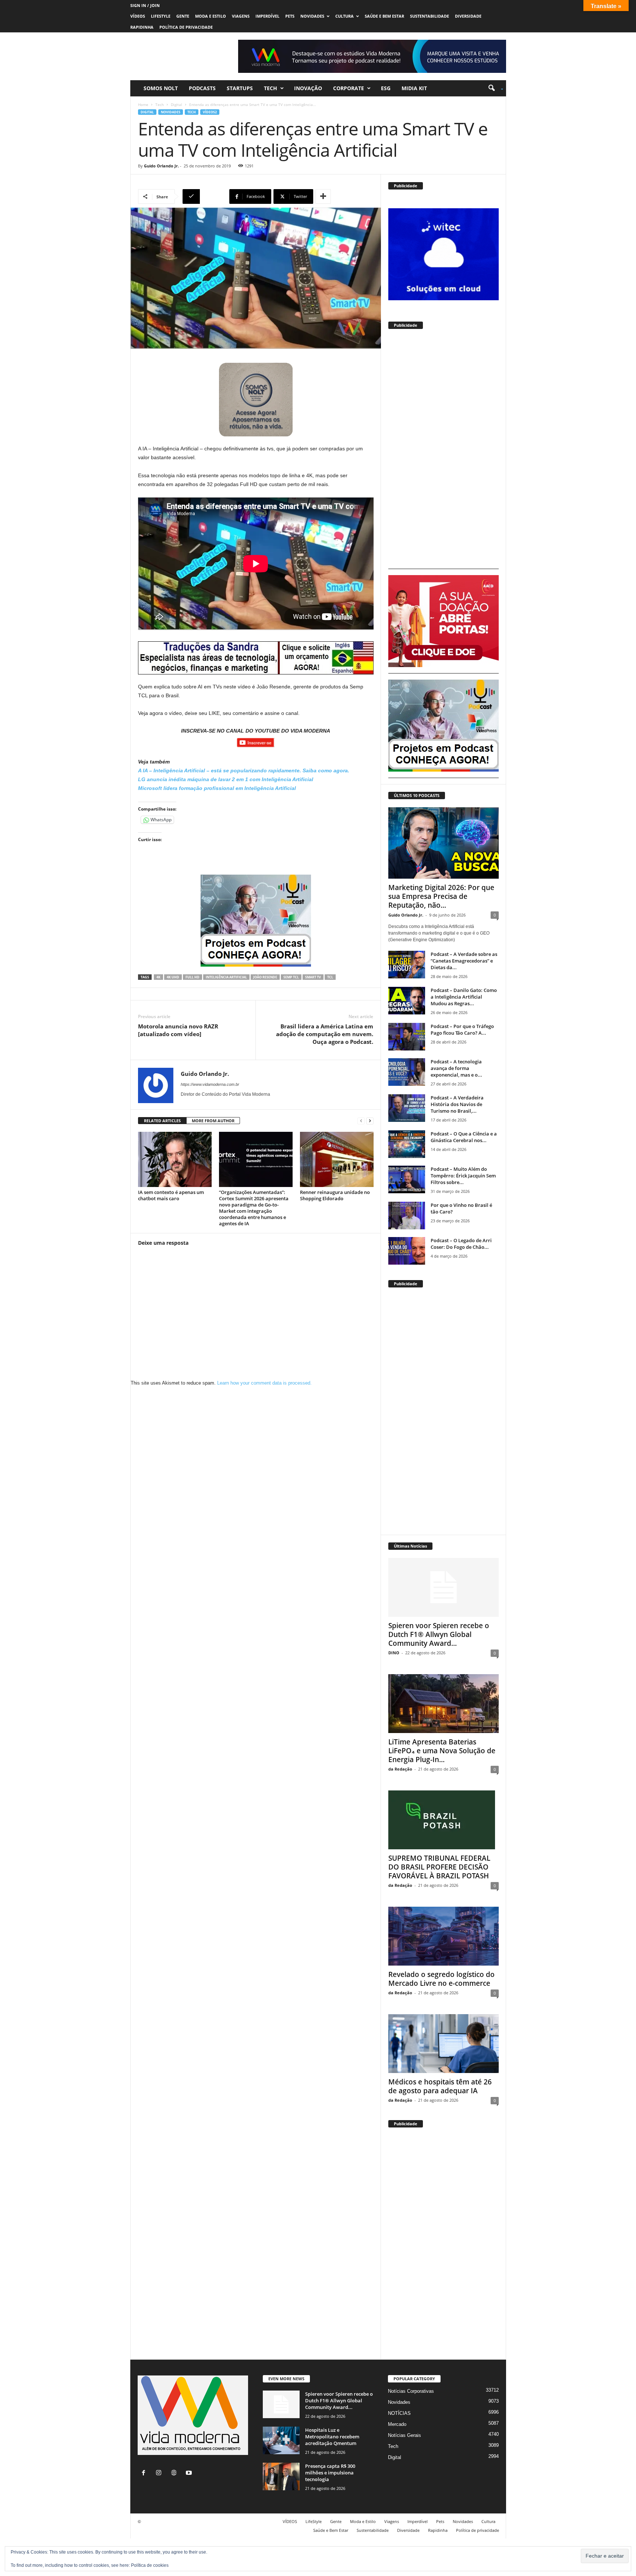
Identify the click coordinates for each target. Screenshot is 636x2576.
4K (158, 977)
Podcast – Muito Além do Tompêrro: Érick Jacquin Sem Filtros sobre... (463, 1176)
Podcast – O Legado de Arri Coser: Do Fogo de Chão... (461, 1244)
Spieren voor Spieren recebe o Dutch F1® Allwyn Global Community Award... (439, 1634)
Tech (271, 88)
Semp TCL (291, 977)
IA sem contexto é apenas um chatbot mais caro (171, 1195)
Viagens (241, 16)
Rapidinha (142, 27)
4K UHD (173, 977)
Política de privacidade (186, 27)
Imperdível (267, 16)
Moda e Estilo (211, 16)
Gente (183, 16)
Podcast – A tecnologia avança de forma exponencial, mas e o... (456, 1068)
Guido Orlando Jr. (161, 166)
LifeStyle (161, 16)
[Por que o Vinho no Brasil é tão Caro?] (407, 1216)
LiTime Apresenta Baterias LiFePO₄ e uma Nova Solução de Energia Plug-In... (442, 1751)
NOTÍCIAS (399, 2413)
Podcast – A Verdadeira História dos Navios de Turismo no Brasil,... (457, 1104)
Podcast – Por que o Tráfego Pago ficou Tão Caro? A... (462, 1030)
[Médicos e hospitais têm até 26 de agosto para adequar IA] (444, 2044)
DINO (394, 1653)
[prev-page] (361, 1121)
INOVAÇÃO (308, 88)
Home (143, 104)
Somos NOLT (161, 88)
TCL (330, 977)
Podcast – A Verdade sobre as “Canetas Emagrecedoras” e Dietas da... (464, 961)
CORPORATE (349, 88)
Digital (176, 104)
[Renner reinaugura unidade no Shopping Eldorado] (337, 1159)
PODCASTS (202, 88)
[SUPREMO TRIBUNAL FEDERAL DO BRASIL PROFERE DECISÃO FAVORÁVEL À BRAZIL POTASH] (444, 1820)
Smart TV (313, 977)
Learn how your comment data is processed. (264, 1383)
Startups (240, 88)
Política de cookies (150, 2565)
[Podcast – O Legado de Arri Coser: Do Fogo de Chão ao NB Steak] (407, 1251)
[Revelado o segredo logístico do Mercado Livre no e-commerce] (444, 1936)
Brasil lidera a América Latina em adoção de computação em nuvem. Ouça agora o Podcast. (325, 1034)
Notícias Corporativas (411, 2391)
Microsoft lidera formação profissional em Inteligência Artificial (217, 788)
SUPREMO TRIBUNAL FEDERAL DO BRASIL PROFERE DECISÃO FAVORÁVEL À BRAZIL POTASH (439, 1867)
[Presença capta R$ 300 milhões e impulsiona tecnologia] (281, 2476)
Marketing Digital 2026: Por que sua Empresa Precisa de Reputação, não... (441, 896)
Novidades (312, 16)
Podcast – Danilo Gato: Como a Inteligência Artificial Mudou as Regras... (464, 997)
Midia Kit (414, 88)
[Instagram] (160, 2474)
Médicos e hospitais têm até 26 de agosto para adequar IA (440, 2086)
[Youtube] (190, 2474)
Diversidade (468, 16)
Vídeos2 (210, 112)
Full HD (192, 977)
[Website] (175, 2474)
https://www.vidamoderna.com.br (210, 1084)
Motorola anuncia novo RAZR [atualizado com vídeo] (178, 1030)
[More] (323, 196)
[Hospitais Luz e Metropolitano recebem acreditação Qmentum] (281, 2440)
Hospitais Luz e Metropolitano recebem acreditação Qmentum (332, 2437)
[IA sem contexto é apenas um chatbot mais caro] (175, 1159)
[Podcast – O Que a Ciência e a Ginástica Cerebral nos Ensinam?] (407, 1144)
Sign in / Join (145, 5)
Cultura (344, 16)
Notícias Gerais (404, 2435)
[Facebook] (145, 2474)
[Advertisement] (444, 452)
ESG (386, 88)
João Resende (265, 977)
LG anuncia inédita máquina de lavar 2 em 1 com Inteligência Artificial (226, 779)
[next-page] (370, 1121)
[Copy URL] (205, 196)
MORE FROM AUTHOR (213, 1121)
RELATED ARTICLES (162, 1121)
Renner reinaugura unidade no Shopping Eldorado (335, 1195)
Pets (290, 16)
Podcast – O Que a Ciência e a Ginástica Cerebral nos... (464, 1137)
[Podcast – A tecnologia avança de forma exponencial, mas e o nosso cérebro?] (407, 1072)
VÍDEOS (138, 16)
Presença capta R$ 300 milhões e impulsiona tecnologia (330, 2473)
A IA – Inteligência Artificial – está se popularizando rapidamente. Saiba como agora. (244, 770)
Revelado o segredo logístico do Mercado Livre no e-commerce (441, 1979)
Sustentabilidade (430, 16)
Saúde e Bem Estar (384, 16)
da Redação (400, 1769)
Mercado (397, 2424)
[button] (493, 88)
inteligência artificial (226, 977)
